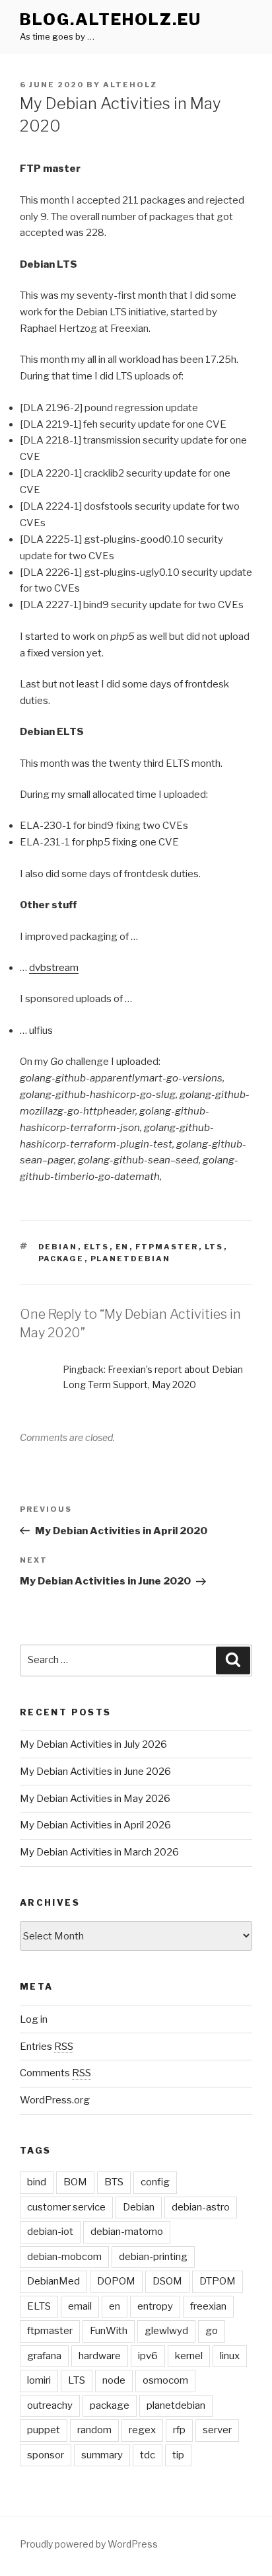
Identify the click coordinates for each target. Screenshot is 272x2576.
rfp (179, 2430)
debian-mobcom (64, 2257)
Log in (34, 2019)
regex (142, 2430)
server (217, 2430)
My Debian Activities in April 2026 (95, 1825)
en (122, 1247)
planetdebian (131, 1259)
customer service (66, 2207)
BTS (114, 2182)
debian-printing (153, 2257)
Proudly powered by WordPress (89, 2544)
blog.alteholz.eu (111, 20)
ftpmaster (167, 1247)
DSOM (167, 2281)
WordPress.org (55, 2100)
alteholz (130, 85)
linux (230, 2356)
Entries (47, 2047)
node (114, 2380)
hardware (100, 2356)
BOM (75, 2182)
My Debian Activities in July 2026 (93, 1744)
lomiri (39, 2380)
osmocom (165, 2380)
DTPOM (218, 2281)
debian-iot (50, 2232)
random (94, 2430)
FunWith (109, 2331)
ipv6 (148, 2356)
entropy (155, 2306)
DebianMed (53, 2281)
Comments (55, 2073)
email (80, 2306)
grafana (44, 2356)
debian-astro (201, 2207)
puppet (44, 2430)
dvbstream (54, 968)
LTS (214, 1247)
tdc (148, 2455)
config (155, 2182)
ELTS (97, 1247)
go (212, 2331)
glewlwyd (166, 2331)
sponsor (46, 2455)
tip (178, 2455)
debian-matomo (127, 2232)
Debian (58, 1247)
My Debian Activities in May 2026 (95, 1799)
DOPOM (116, 2281)
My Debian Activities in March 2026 (99, 1852)
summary (102, 2455)
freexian (208, 2306)
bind (37, 2182)
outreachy (50, 2405)
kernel (189, 2356)
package (61, 1259)
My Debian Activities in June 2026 (95, 1772)
